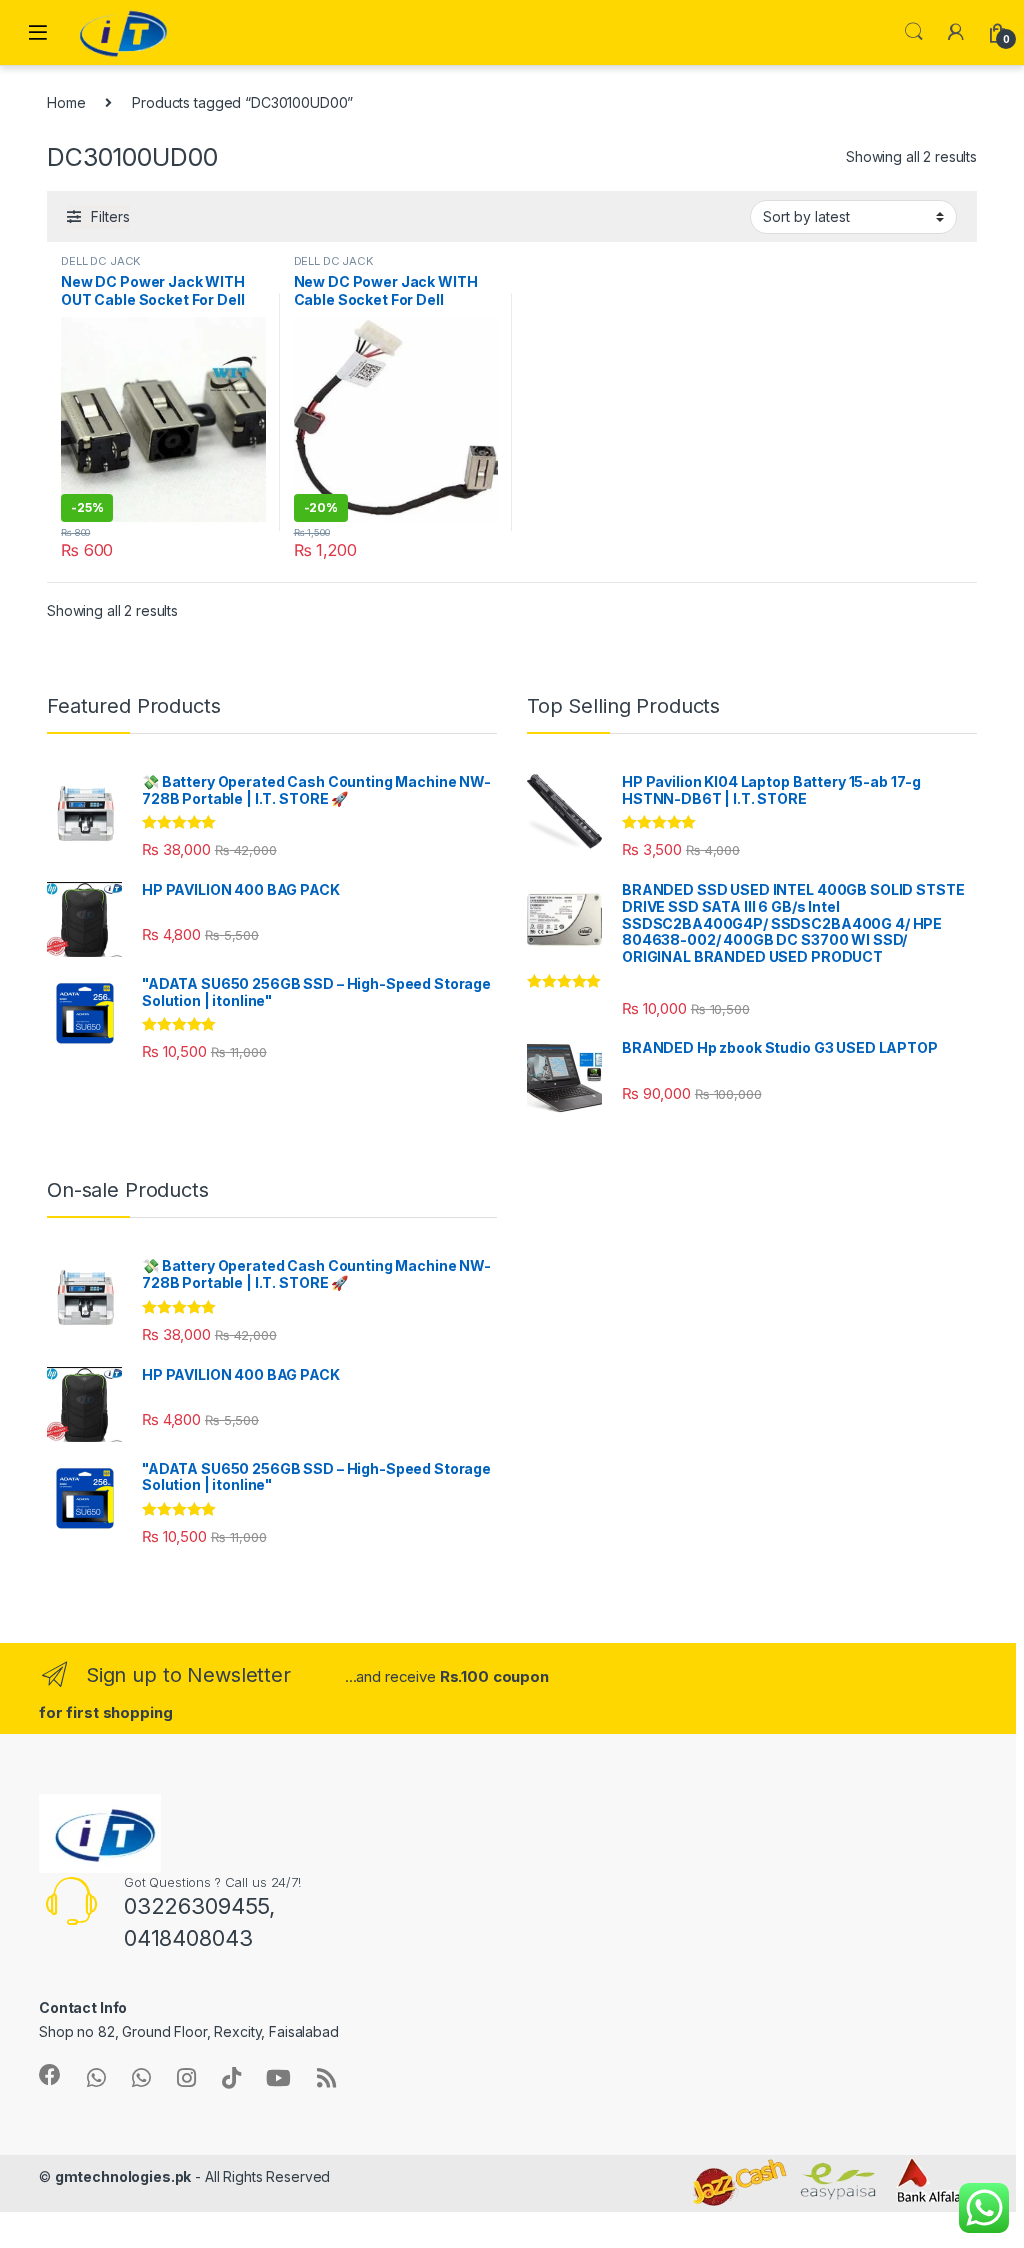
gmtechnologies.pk (123, 2176)
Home (66, 102)
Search (914, 32)
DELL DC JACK (101, 261)
